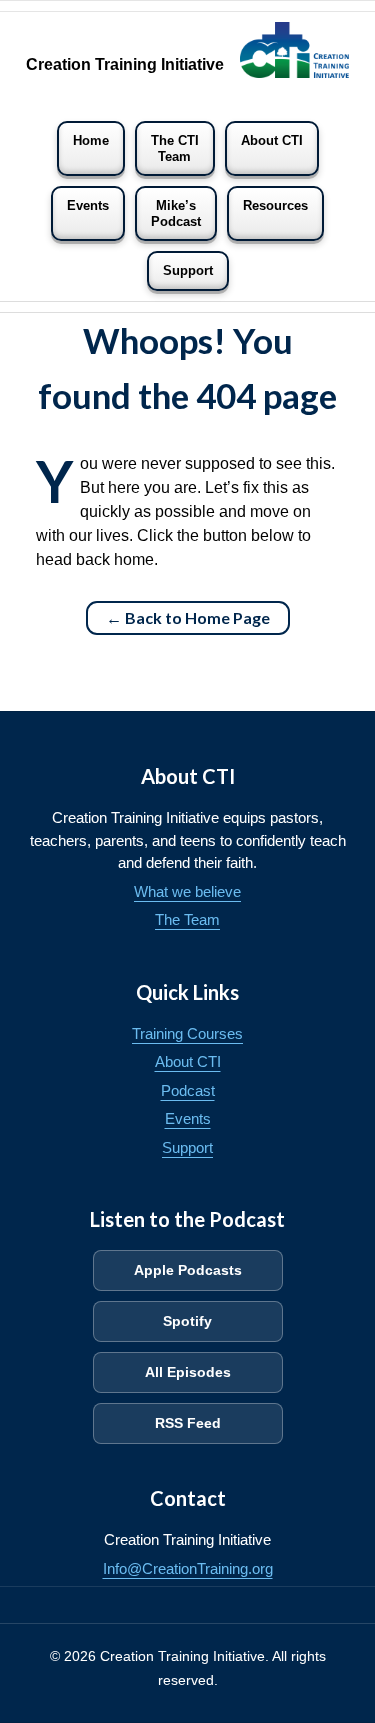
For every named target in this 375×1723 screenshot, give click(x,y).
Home (91, 140)
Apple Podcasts (188, 1270)
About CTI (272, 140)
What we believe (187, 891)
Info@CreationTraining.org (188, 1568)
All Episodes (188, 1372)
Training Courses (187, 1033)
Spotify (187, 1321)
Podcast (188, 1090)
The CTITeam (175, 148)
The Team (187, 919)
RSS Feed (188, 1423)
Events (88, 205)
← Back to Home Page (188, 617)
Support (188, 270)
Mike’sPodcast (176, 213)
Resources (275, 205)
